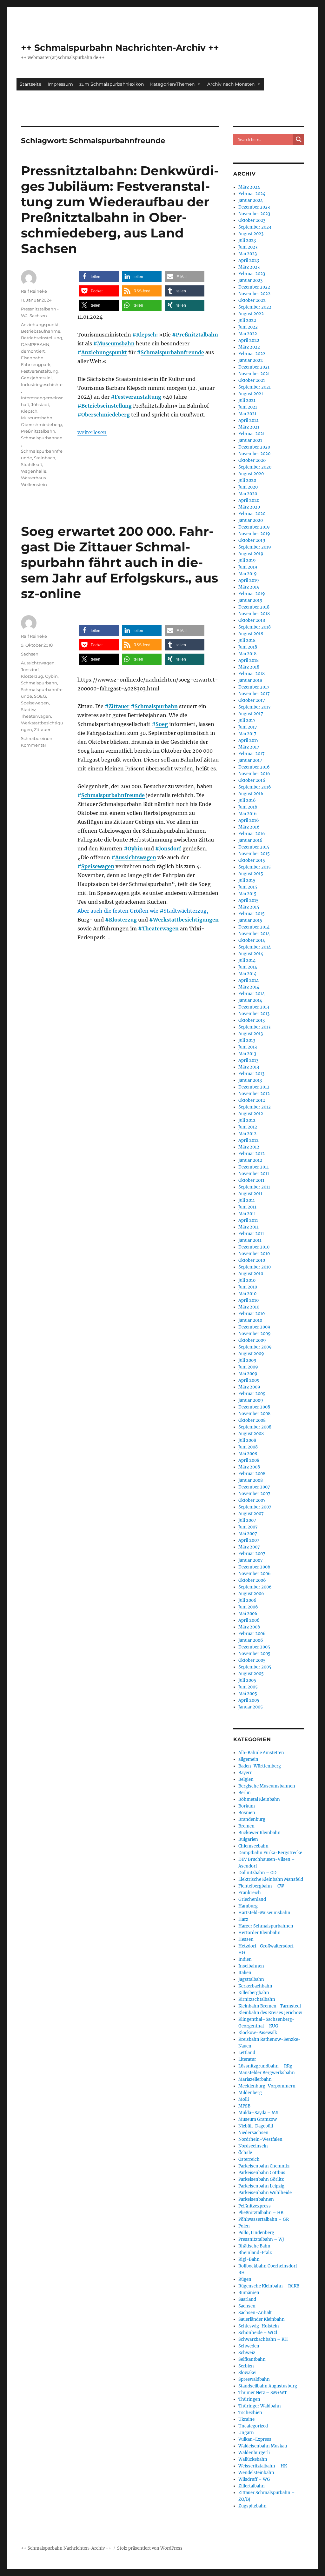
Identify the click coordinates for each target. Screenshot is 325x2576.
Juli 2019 (247, 560)
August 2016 (251, 794)
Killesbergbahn (254, 1993)
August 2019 (251, 554)
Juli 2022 (247, 320)
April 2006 (249, 1620)
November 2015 (254, 854)
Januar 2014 (250, 1000)
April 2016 (249, 820)
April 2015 (249, 900)
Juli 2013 (247, 1040)
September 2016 (255, 787)
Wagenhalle (34, 471)
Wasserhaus (33, 478)
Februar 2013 (251, 1074)
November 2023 (254, 214)
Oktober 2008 (252, 1420)
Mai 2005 (248, 1694)
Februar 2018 (252, 674)
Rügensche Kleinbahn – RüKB (269, 2286)
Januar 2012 (250, 1160)
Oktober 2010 (252, 1260)
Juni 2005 (248, 1687)
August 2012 (251, 1114)
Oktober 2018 (252, 620)
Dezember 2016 (254, 767)
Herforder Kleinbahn (259, 1933)
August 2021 (251, 394)
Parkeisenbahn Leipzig (261, 2186)
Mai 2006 (248, 1614)
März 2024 (249, 187)
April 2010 (249, 1300)
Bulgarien (248, 1839)
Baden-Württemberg (260, 1766)
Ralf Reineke (34, 291)
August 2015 (251, 874)
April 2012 (249, 1140)
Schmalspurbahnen (42, 438)
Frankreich (250, 1893)
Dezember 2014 (254, 927)
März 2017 (249, 747)
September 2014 (255, 947)
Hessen (246, 1939)
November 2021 (254, 374)
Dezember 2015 (254, 847)
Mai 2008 (248, 1454)
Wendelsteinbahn (256, 2473)
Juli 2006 (247, 1600)
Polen (244, 2226)
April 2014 (249, 980)
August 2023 (251, 234)
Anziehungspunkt (104, 352)
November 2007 (254, 1494)
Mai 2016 (248, 814)
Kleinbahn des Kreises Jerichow (270, 2013)
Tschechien (250, 2413)
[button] (99, 277)
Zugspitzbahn (252, 2506)
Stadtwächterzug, (186, 911)
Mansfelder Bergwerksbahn (267, 2073)
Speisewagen (98, 866)
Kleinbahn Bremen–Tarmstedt (270, 2006)
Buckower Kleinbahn (259, 1833)
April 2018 (249, 660)
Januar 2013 (250, 1080)
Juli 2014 (247, 960)
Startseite (30, 84)
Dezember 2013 (254, 1007)
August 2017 (251, 714)
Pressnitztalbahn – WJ (261, 2239)
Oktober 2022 (252, 300)
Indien (245, 1959)
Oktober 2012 (252, 1100)
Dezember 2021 (254, 367)
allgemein (248, 1759)
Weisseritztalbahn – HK (263, 2466)
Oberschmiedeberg (106, 415)
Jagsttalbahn (251, 1979)
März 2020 (249, 507)
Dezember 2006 (254, 1567)
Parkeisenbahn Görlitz (261, 2179)
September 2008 (255, 1427)
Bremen (246, 1826)
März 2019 (249, 587)
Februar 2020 (252, 514)
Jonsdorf (170, 849)
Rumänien (249, 2293)
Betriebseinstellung (106, 406)
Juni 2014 (248, 967)
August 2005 (251, 1674)
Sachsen (38, 316)
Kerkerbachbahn (255, 1986)
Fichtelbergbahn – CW (261, 1886)
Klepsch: (147, 335)
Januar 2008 (251, 1480)
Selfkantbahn (252, 2359)
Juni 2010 (248, 1287)
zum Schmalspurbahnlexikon (112, 84)
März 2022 (249, 347)
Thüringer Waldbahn (260, 2406)
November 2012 (254, 1094)
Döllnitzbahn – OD (257, 1873)
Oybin (135, 849)
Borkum (247, 1806)
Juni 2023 (248, 247)
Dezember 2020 (254, 447)
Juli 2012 (247, 1120)
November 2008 (254, 1414)
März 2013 (249, 1067)
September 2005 (255, 1667)
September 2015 (255, 867)
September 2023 (255, 227)
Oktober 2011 (251, 1180)
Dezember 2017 (254, 687)
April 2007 (249, 1540)
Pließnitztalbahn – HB (261, 2213)
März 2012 (249, 1147)
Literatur (247, 2059)
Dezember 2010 (254, 1247)
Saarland (247, 2299)
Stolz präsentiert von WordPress (150, 2548)
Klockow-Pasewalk (258, 2033)
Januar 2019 (250, 600)
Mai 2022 (248, 334)
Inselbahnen (251, 1966)
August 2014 (251, 954)
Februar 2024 (252, 194)
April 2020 (249, 500)
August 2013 (251, 1034)
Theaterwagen (160, 929)
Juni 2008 (248, 1447)
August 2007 (251, 1514)
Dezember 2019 (254, 527)
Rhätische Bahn (254, 2246)
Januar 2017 (250, 760)
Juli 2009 (247, 1360)
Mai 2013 (247, 1054)
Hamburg (248, 1906)
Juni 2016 (248, 807)
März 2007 (249, 1547)
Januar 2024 (251, 200)
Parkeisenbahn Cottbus (262, 2173)
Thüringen (249, 2399)
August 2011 (250, 1194)
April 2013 (248, 1060)
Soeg (162, 724)
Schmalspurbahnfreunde (172, 352)
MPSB (244, 2106)
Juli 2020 (247, 480)
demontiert (33, 351)
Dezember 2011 (254, 1167)
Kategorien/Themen (172, 84)
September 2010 (255, 1267)
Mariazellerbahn (255, 2079)
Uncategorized (253, 2426)
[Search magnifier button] (299, 139)
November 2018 (254, 614)
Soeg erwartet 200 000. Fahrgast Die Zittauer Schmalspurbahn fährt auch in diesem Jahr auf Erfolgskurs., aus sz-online (119, 562)
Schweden (249, 2346)
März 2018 (249, 667)
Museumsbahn (116, 343)
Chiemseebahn (253, 1846)
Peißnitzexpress (255, 2206)
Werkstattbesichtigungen (186, 920)
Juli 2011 (247, 1200)
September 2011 (254, 1187)
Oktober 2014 (252, 940)
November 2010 (254, 1254)
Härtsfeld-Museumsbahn (264, 1913)
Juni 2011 (247, 1207)
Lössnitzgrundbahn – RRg (265, 2066)
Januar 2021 (250, 440)
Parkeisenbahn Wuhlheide (265, 2193)
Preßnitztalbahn (197, 335)
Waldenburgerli (254, 2453)
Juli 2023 (247, 240)
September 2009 (255, 1347)
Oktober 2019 (252, 540)
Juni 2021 (248, 407)
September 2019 (255, 547)
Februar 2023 (252, 274)
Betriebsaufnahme (41, 331)
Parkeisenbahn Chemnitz (264, 2166)
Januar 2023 (250, 280)
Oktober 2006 (252, 1580)
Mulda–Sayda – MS (258, 2113)
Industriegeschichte (42, 384)
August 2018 (251, 634)
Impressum (60, 84)
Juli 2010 (247, 1280)
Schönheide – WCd (258, 2333)
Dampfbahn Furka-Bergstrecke (270, 1853)
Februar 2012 (252, 1154)
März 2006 (249, 1627)
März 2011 (249, 1227)
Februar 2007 (252, 1554)
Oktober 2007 (252, 1500)
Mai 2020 (248, 494)
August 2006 (251, 1594)
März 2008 (249, 1467)
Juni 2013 (248, 1047)
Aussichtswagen (136, 857)
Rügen (245, 2279)
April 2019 (249, 580)
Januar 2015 (250, 920)
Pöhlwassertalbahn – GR (264, 2219)
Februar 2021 (252, 434)
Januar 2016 (250, 840)
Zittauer (119, 706)
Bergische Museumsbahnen (267, 1786)
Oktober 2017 (252, 700)
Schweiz (247, 2353)
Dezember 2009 (254, 1327)
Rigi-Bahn (249, 2259)
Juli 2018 (247, 640)
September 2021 (255, 387)
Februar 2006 (252, 1634)
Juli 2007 (247, 1520)
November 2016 (254, 774)
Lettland (247, 2053)
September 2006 (255, 1587)
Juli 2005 (247, 1680)
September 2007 (255, 1507)
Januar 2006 (251, 1640)
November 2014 (254, 934)
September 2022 (255, 307)
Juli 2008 (247, 1440)
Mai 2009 (248, 1374)
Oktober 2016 (252, 780)
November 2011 (254, 1174)
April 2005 (249, 1700)
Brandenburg (252, 1819)
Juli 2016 (247, 800)
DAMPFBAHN (35, 344)
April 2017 (249, 740)
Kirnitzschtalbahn (257, 1999)
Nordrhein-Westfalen (260, 2139)
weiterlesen (92, 432)
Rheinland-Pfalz (255, 2253)
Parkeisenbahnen (256, 2199)
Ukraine (246, 2419)
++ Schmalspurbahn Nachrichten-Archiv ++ (120, 48)
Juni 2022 (248, 327)
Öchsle (245, 2153)
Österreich (249, 2159)
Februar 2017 (252, 754)
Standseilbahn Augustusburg (268, 2386)
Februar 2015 (252, 914)
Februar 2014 (252, 994)
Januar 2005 (251, 1707)
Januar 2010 (250, 1320)
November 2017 (254, 694)
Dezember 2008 (254, 1407)
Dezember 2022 (254, 287)
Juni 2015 (248, 887)
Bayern (245, 1773)
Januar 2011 (250, 1240)
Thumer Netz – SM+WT (263, 2393)
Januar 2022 (251, 360)
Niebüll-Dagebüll (256, 2126)
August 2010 (251, 1274)
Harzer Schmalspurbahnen (266, 1926)
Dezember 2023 (254, 207)
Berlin (245, 1793)
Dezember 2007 (254, 1487)
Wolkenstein (34, 484)
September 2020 (255, 467)
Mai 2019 (248, 574)
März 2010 (249, 1307)
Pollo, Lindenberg (256, 2233)
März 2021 (249, 427)
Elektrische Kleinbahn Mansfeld (271, 1879)
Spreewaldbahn (254, 2379)
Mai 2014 (247, 974)
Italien (245, 1973)
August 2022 (251, 314)
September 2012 (255, 1107)
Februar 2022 (252, 354)
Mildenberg (250, 2093)
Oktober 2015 (252, 860)
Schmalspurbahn (156, 706)
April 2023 (249, 260)
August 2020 (251, 474)
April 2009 (249, 1380)
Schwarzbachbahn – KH (263, 2339)
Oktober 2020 (252, 460)
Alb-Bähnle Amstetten (261, 1753)
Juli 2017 (247, 720)
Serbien (246, 2366)
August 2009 (251, 1354)
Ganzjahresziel (36, 378)
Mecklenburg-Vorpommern (267, 2086)
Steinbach (45, 458)
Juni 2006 (248, 1607)
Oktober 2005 (252, 1660)
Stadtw (28, 709)
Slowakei (247, 2373)
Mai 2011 (247, 1214)
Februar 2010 (252, 1314)
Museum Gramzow (258, 2119)
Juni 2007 (248, 1527)
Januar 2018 (250, 680)
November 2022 (254, 294)
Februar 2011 (251, 1234)
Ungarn (246, 2433)
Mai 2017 (247, 734)
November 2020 (254, 454)
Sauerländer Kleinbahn (262, 2319)
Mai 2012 (247, 1134)
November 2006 (255, 1574)
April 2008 (249, 1460)
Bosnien (247, 1813)
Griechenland (252, 1899)
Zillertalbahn (252, 2486)
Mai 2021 (247, 414)
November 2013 (254, 1014)
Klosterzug (123, 920)
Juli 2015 (247, 880)
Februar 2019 (252, 594)
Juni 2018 (248, 647)
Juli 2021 (247, 400)
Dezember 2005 (254, 1647)
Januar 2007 (251, 1560)
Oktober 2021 (252, 380)
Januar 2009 (251, 1400)
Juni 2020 (248, 487)
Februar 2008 (252, 1474)
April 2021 (249, 420)
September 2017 (255, 707)
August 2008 (251, 1434)
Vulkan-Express (255, 2439)
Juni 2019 (248, 567)
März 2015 (249, 907)
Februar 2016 (252, 834)
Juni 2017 (248, 727)
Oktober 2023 (252, 220)
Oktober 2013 (252, 1020)
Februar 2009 (252, 1394)
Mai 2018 (247, 654)
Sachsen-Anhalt (255, 2313)
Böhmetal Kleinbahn (259, 1799)
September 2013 (254, 1027)
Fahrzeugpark (36, 364)
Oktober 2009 (252, 1340)
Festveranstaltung (138, 397)
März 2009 (249, 1387)
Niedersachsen (253, 2133)
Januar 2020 (251, 520)
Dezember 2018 (254, 607)
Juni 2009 (248, 1367)
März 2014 (249, 987)
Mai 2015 (247, 894)
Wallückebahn (253, 2459)
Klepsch (29, 411)
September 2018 (255, 627)
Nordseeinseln (253, 2146)
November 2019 (254, 534)
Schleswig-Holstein (259, 2326)
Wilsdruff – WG (254, 2479)
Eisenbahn (32, 358)
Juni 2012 (248, 1127)
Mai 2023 (248, 254)
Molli (244, 2099)
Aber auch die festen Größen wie (120, 911)
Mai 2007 (248, 1534)
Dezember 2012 (254, 1087)
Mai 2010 (247, 1294)
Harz (243, 1919)
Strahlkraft (32, 464)
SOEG (40, 696)
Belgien (246, 1779)
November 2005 (254, 1654)
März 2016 (249, 827)
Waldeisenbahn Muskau (263, 2446)
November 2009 (255, 1334)
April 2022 (249, 340)
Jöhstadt (40, 404)
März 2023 (249, 267)
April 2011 (248, 1220)
